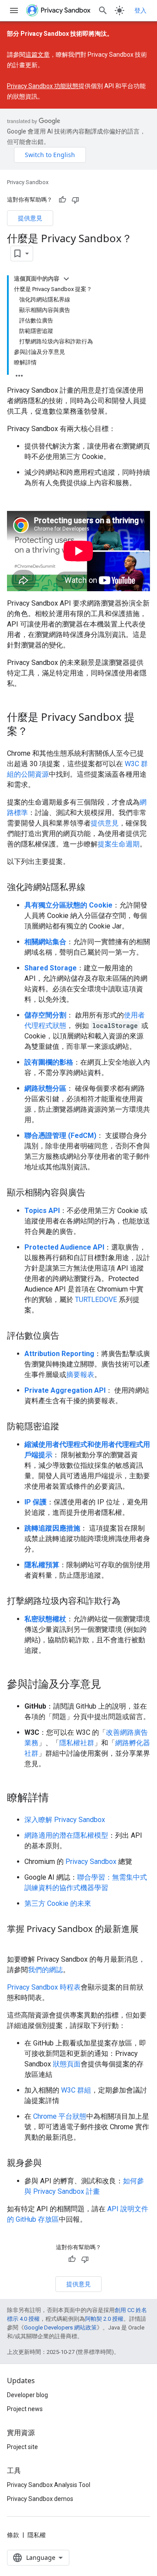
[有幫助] (62, 200)
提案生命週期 (119, 844)
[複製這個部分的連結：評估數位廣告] (68, 1336)
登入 (140, 10)
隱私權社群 (77, 1743)
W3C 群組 (76, 2090)
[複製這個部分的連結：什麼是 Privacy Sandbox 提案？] (37, 732)
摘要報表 (80, 1375)
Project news (25, 2409)
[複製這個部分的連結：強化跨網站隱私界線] (94, 888)
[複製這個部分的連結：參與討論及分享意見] (110, 1685)
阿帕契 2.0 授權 (104, 2319)
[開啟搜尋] (103, 10)
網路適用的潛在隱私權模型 (66, 1835)
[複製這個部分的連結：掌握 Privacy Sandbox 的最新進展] (16, 1942)
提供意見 (30, 218)
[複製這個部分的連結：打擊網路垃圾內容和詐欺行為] (129, 1602)
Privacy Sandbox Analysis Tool (49, 2485)
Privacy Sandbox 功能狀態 (43, 86)
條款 (13, 2535)
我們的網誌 (45, 1970)
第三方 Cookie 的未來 (58, 1903)
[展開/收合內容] (66, 279)
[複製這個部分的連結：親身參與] (51, 2164)
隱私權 (37, 2535)
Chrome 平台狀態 (60, 2116)
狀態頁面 (67, 2064)
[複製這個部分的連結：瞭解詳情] (58, 1798)
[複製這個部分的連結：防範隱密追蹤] (68, 1427)
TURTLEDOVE (96, 1300)
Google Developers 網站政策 (60, 2328)
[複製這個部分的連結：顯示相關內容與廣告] (94, 1193)
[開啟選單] (14, 10)
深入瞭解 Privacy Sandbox (65, 1820)
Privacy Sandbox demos (40, 2499)
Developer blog (27, 2395)
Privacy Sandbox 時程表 (44, 1987)
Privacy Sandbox (28, 182)
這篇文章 (38, 55)
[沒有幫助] (75, 200)
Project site (22, 2447)
